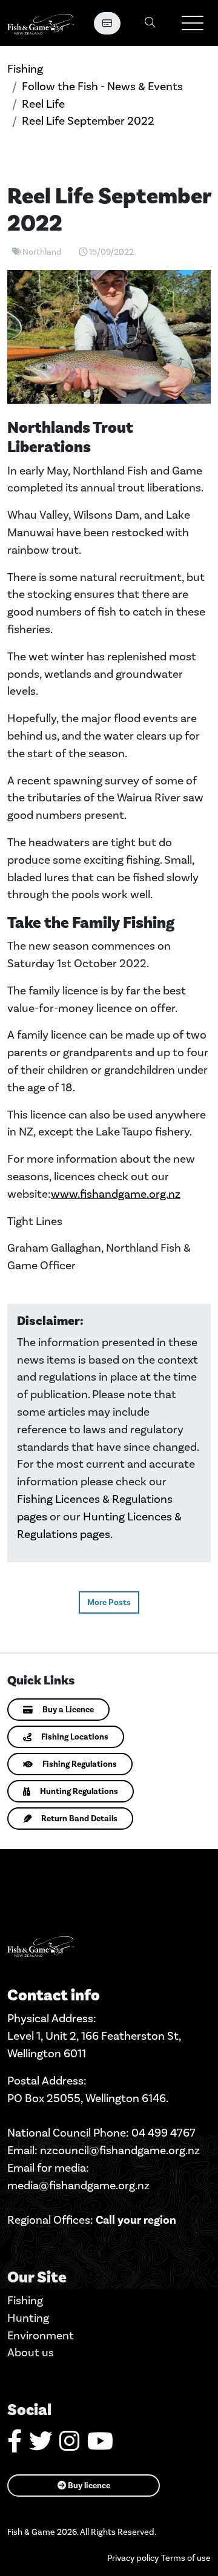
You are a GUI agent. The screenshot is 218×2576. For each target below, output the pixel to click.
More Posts (109, 1602)
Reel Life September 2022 (88, 121)
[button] (193, 23)
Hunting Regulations (79, 1791)
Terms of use (186, 2558)
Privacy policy (133, 2558)
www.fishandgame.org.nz (116, 1194)
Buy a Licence (68, 1710)
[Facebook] (15, 2446)
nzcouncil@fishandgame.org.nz (120, 2150)
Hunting (28, 2318)
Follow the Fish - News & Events (102, 86)
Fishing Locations (75, 1737)
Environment (41, 2335)
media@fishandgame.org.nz (78, 2185)
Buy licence (88, 2486)
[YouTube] (100, 2446)
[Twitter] (41, 2446)
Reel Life (43, 104)
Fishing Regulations (80, 1764)
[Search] (150, 23)
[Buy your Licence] (107, 23)
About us (31, 2352)
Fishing (25, 69)
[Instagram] (70, 2446)
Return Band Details (79, 1819)
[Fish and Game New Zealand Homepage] (41, 23)
